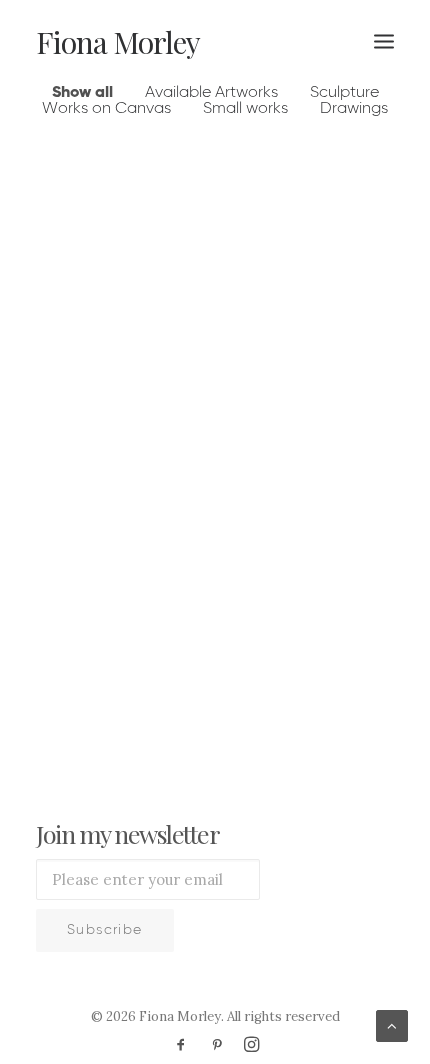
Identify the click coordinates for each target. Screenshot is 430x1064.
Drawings (354, 109)
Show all (82, 93)
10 (275, 669)
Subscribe (105, 930)
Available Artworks (211, 93)
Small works (245, 109)
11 (309, 669)
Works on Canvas (106, 109)
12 (344, 669)
